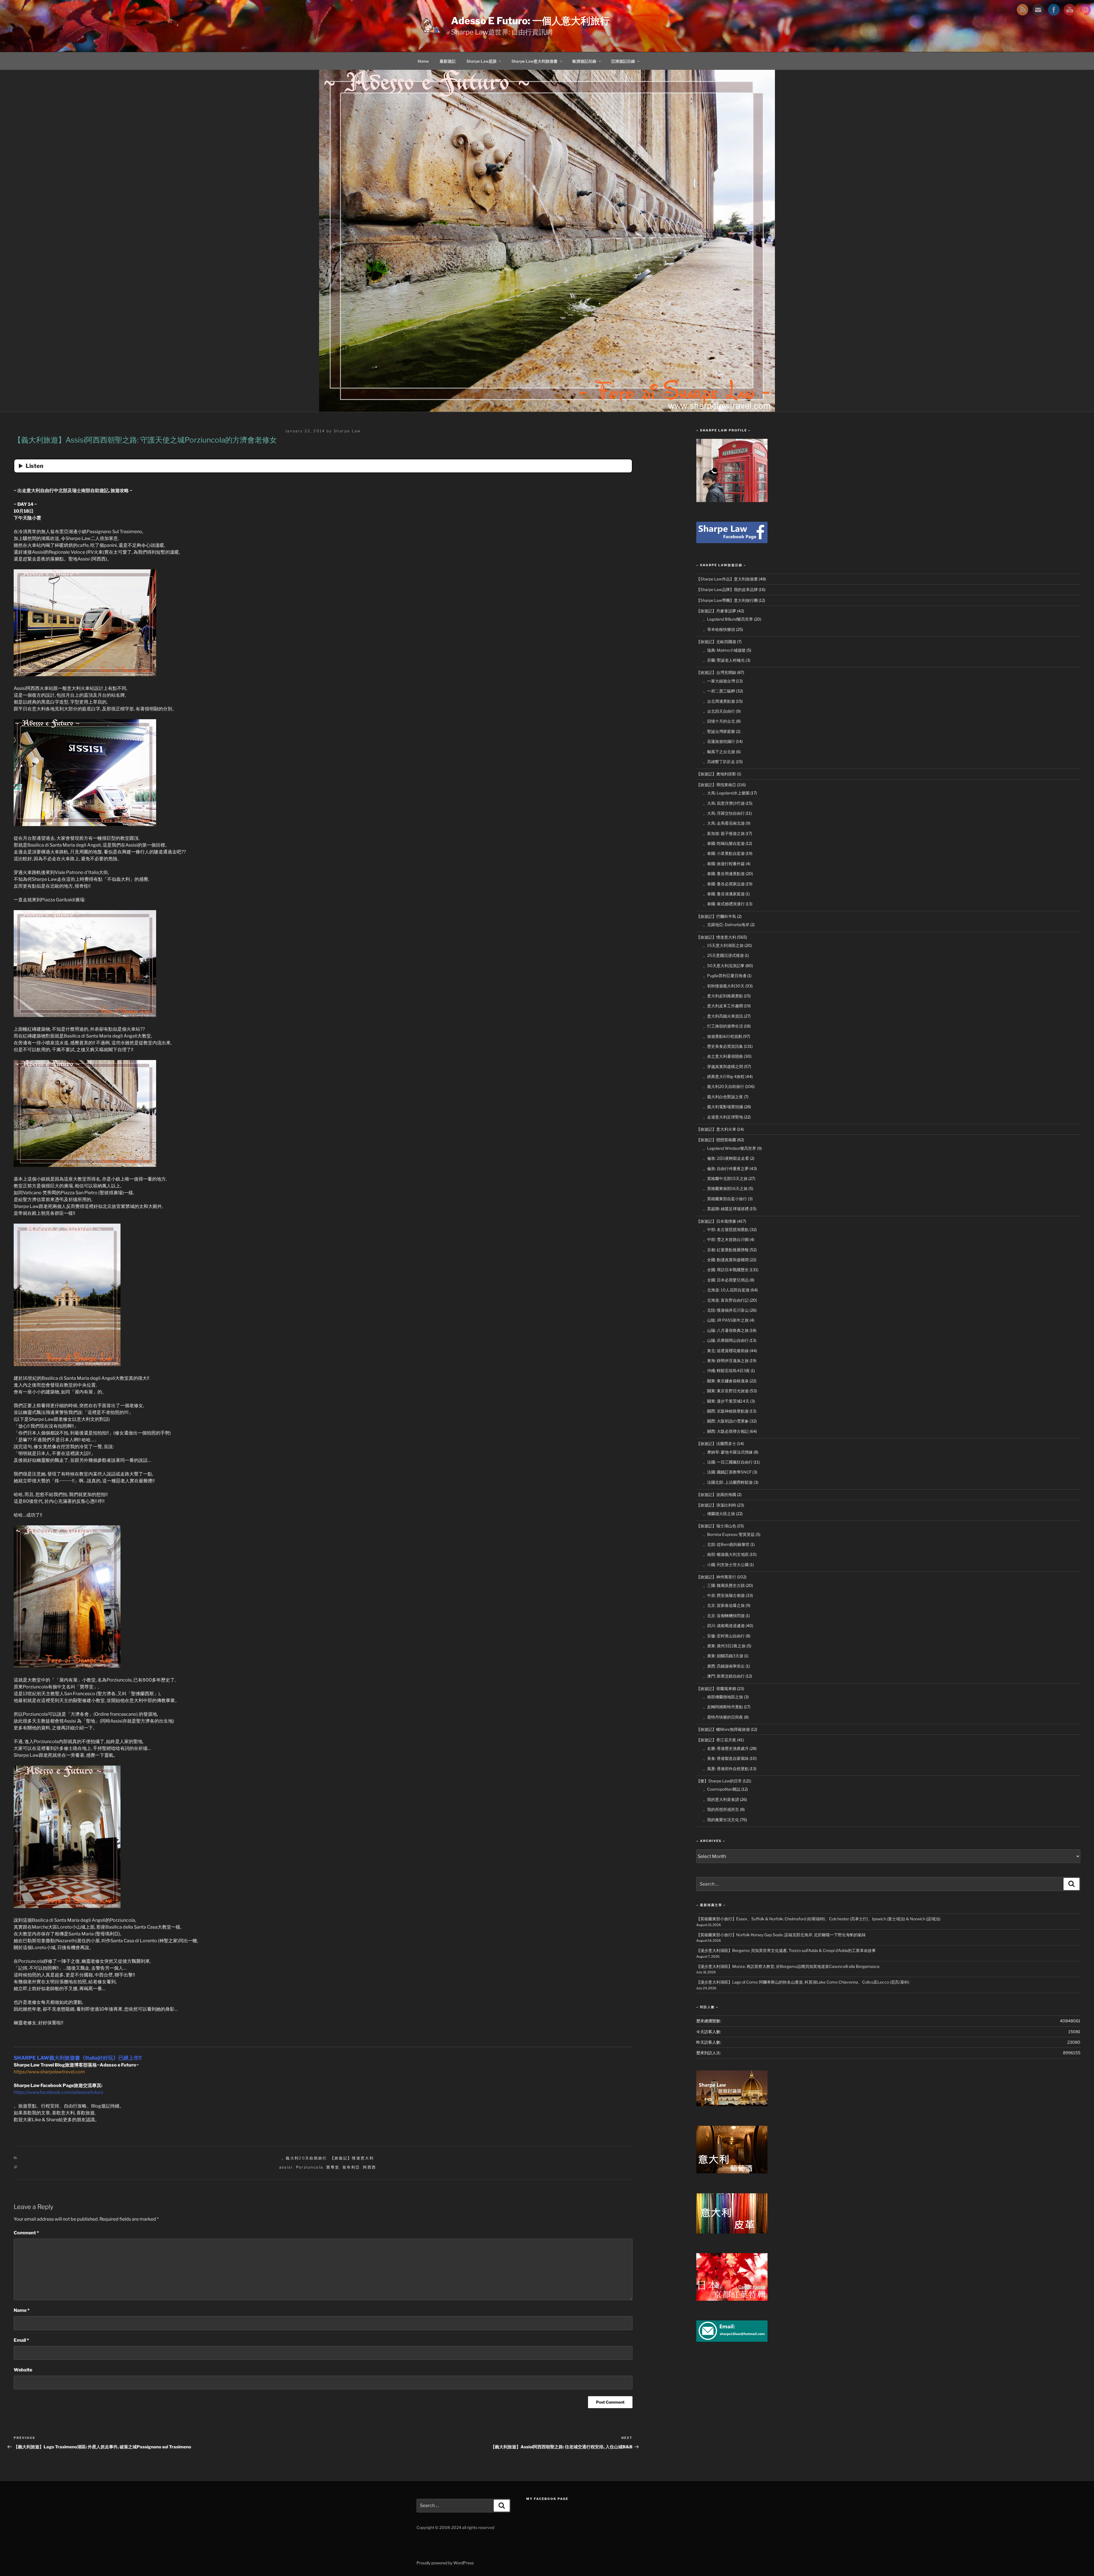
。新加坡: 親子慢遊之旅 (724, 833)
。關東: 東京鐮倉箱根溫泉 (726, 1381)
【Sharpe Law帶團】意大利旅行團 (727, 600)
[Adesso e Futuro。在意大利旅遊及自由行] (732, 542)
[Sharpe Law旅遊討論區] (732, 2105)
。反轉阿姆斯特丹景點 (723, 1707)
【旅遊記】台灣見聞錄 (716, 672)
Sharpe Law (347, 431)
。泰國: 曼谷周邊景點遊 (724, 874)
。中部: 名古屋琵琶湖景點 (726, 1229)
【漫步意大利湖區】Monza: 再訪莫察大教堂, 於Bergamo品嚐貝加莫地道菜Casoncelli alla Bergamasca (788, 1966)
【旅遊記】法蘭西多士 (716, 1443)
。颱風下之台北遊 (719, 752)
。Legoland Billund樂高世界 (728, 619)
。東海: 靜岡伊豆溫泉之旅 (726, 1361)
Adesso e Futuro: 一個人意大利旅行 (530, 21)
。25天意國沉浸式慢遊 (723, 955)
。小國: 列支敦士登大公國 (726, 1565)
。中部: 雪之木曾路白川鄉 (726, 1239)
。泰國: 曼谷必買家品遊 (724, 884)
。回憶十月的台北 (719, 721)
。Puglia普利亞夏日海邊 (725, 976)
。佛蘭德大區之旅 (719, 1514)
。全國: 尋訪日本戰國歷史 (726, 1270)
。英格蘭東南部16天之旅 (725, 1188)
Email (21, 2340)
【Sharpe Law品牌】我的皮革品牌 (727, 589)
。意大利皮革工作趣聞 (723, 1006)
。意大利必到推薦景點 (723, 996)
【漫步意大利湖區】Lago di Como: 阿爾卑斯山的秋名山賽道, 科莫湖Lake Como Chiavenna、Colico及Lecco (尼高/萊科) (803, 1982)
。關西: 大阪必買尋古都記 (726, 1431)
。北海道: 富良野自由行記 (726, 1300)
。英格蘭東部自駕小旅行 (725, 1199)
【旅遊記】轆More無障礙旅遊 (723, 1729)
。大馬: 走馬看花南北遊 (724, 823)
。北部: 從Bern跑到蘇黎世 (726, 1544)
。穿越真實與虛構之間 (723, 1066)
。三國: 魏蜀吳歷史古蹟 (724, 1585)
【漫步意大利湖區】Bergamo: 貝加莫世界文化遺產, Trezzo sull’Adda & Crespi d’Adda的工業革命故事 (786, 1950)
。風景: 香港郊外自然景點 (726, 1769)
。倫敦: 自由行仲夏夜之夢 (726, 1168)
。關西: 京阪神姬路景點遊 (726, 1411)
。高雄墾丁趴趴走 (719, 762)
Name (22, 2310)
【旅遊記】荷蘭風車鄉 (716, 1689)
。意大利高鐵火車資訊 (723, 1016)
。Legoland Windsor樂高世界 (730, 1148)
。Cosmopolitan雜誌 (722, 1789)
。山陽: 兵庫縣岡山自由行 (726, 1340)
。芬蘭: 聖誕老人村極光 (724, 660)
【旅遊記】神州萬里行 (716, 1577)
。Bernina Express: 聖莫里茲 (729, 1534)
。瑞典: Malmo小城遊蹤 (724, 650)
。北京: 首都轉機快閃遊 (724, 1616)
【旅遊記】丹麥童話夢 (716, 611)
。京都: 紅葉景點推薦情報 (726, 1250)
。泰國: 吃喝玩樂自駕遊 (724, 843)
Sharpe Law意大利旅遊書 (534, 61)
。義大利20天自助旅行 (304, 2158)
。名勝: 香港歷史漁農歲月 (726, 1748)
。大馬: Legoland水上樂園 (726, 793)
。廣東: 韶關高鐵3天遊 (723, 1656)
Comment (26, 2233)
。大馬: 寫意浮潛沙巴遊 (724, 803)
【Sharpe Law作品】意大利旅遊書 (727, 579)
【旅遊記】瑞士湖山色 (716, 1526)
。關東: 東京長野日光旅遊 (726, 1391)
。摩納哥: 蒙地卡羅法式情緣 (728, 1452)
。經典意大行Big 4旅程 (724, 1076)
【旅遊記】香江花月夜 (716, 1740)
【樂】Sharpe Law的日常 (719, 1781)
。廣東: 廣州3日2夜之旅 (724, 1646)
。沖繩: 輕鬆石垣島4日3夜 (726, 1370)
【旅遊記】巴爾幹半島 (716, 916)
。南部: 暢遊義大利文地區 (726, 1554)
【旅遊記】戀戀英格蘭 (716, 1140)
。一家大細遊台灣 (719, 681)
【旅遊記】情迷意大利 (352, 2158)
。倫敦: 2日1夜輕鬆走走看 (726, 1158)
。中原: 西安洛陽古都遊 (724, 1595)
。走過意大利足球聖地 (723, 1117)
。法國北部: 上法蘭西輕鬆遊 (728, 1482)
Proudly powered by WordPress (445, 2563)
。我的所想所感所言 (721, 1809)
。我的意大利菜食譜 (721, 1799)
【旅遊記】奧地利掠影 (716, 774)
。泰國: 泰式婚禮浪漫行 (724, 904)
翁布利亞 (351, 2167)
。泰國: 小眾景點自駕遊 (724, 853)
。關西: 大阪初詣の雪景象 (726, 1421)
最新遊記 (448, 61)
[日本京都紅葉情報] (732, 2299)
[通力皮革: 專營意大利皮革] (732, 2232)
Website (23, 2370)
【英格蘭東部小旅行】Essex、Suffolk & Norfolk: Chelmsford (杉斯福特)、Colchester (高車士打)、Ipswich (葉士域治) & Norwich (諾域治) (818, 1919)
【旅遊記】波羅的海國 (716, 1494)
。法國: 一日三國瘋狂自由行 (728, 1462)
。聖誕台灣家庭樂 (719, 731)
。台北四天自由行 (719, 711)
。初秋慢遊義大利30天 (724, 986)
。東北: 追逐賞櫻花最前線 (726, 1351)
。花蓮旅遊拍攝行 (719, 741)
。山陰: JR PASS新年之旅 (726, 1320)
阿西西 (370, 2167)
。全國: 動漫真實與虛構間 (726, 1260)
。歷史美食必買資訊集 (723, 1046)
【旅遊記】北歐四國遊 (716, 642)
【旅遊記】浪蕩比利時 (716, 1505)
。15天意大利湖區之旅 (723, 945)
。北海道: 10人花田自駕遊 (726, 1290)
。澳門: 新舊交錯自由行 (724, 1676)
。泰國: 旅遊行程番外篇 (724, 864)
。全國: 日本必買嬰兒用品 (726, 1280)
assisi (286, 2167)
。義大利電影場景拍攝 (723, 1107)
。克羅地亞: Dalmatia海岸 (726, 925)
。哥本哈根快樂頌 (719, 629)
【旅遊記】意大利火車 (716, 1129)
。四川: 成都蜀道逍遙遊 (724, 1626)
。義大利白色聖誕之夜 (723, 1097)
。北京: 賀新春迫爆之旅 (724, 1605)
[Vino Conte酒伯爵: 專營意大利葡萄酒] (732, 2172)
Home (423, 61)
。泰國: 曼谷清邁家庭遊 (724, 894)
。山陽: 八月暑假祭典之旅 (726, 1330)
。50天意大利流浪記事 (724, 966)
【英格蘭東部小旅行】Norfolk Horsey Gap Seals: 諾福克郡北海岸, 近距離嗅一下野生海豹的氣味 (781, 1935)
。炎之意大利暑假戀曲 (723, 1056)
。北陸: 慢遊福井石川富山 (726, 1310)
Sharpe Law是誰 (481, 61)
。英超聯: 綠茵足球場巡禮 (726, 1209)
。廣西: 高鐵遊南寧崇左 (724, 1666)
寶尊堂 (333, 2167)
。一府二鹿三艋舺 (719, 691)
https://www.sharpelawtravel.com (49, 2072)
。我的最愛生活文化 (721, 1820)
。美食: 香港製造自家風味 (726, 1758)
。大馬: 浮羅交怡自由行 (724, 813)
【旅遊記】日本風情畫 (716, 1221)
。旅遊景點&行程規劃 (723, 1036)
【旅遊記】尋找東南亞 (716, 785)
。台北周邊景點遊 (719, 701)
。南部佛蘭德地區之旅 (723, 1697)
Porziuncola (310, 2167)
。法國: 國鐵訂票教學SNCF (727, 1472)
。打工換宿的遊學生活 (723, 1026)
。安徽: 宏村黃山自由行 (724, 1636)
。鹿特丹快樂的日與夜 (723, 1717)
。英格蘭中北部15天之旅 (725, 1178)
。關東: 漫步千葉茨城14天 (726, 1401)
